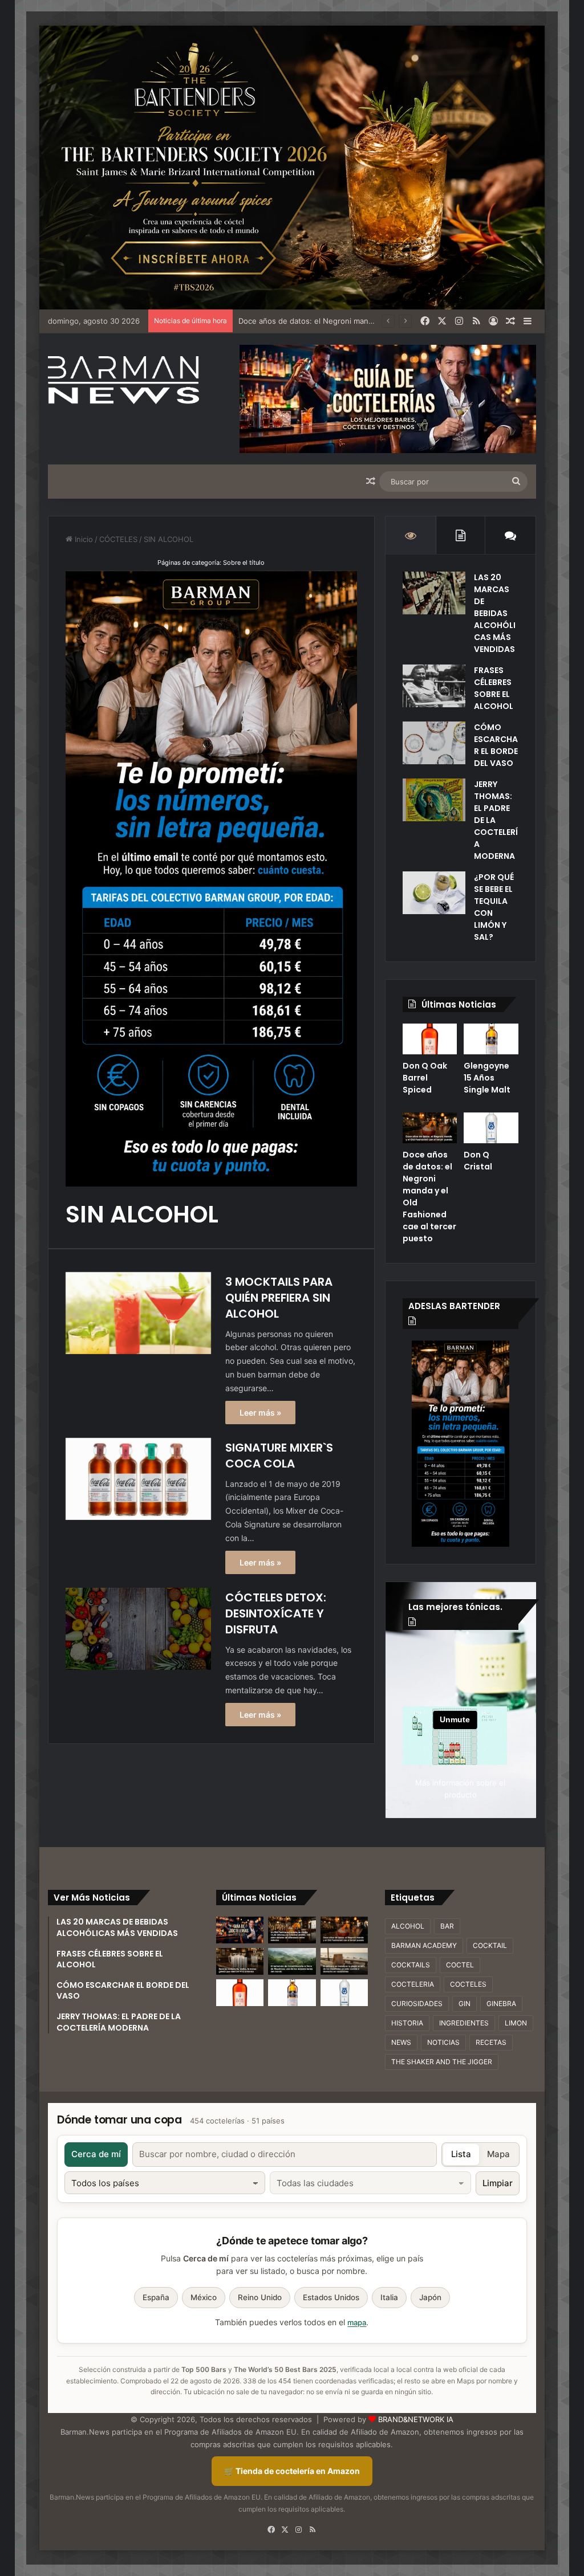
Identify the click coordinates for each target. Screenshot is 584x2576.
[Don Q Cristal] (491, 1128)
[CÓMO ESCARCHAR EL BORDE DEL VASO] (434, 743)
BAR (447, 1926)
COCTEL (460, 1965)
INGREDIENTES (464, 2023)
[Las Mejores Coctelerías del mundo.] (240, 1930)
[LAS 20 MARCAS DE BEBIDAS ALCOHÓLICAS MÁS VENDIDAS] (434, 593)
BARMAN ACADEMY (424, 1945)
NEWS (401, 2042)
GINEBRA (501, 2004)
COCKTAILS (411, 1965)
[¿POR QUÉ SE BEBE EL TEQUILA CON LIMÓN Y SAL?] (434, 893)
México (204, 2297)
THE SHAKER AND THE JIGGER (442, 2062)
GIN (465, 2004)
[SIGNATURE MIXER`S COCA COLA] (138, 1479)
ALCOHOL (408, 1926)
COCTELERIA (413, 1984)
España (156, 2297)
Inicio (83, 539)
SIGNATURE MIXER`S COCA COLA (279, 1456)
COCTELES (468, 1984)
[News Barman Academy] (123, 380)
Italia (389, 2297)
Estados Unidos (331, 2297)
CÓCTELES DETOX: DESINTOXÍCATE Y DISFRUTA (276, 1613)
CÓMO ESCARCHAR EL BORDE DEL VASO (496, 745)
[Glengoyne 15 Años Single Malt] (491, 1039)
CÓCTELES (118, 539)
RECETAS (491, 2042)
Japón (430, 2297)
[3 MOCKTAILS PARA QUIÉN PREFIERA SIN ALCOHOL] (138, 1313)
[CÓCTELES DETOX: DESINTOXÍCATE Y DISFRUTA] (138, 1629)
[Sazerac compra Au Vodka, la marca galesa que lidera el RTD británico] (240, 1961)
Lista (461, 2154)
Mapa (498, 2154)
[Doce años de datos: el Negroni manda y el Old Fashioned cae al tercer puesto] (430, 1128)
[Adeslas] (461, 1443)
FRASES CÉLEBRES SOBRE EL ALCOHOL (494, 688)
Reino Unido (260, 2297)
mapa (357, 2322)
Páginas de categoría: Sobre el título (211, 563)
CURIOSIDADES (417, 2004)
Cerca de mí (96, 2154)
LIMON (516, 2023)
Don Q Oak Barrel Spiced (425, 1078)
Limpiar (498, 2183)
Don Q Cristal (478, 1161)
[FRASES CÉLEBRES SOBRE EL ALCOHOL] (434, 686)
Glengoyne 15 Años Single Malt (487, 1078)
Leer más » (260, 1413)
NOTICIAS (443, 2042)
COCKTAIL (490, 1945)
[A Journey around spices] (292, 167)
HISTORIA (407, 2023)
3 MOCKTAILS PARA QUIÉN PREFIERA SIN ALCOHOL (279, 1298)
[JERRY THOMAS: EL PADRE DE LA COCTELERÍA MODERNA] (434, 800)
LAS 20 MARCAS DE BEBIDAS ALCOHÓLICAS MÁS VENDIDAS (495, 613)
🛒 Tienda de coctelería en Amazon (292, 2471)
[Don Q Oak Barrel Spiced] (430, 1039)
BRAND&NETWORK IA (416, 2419)
